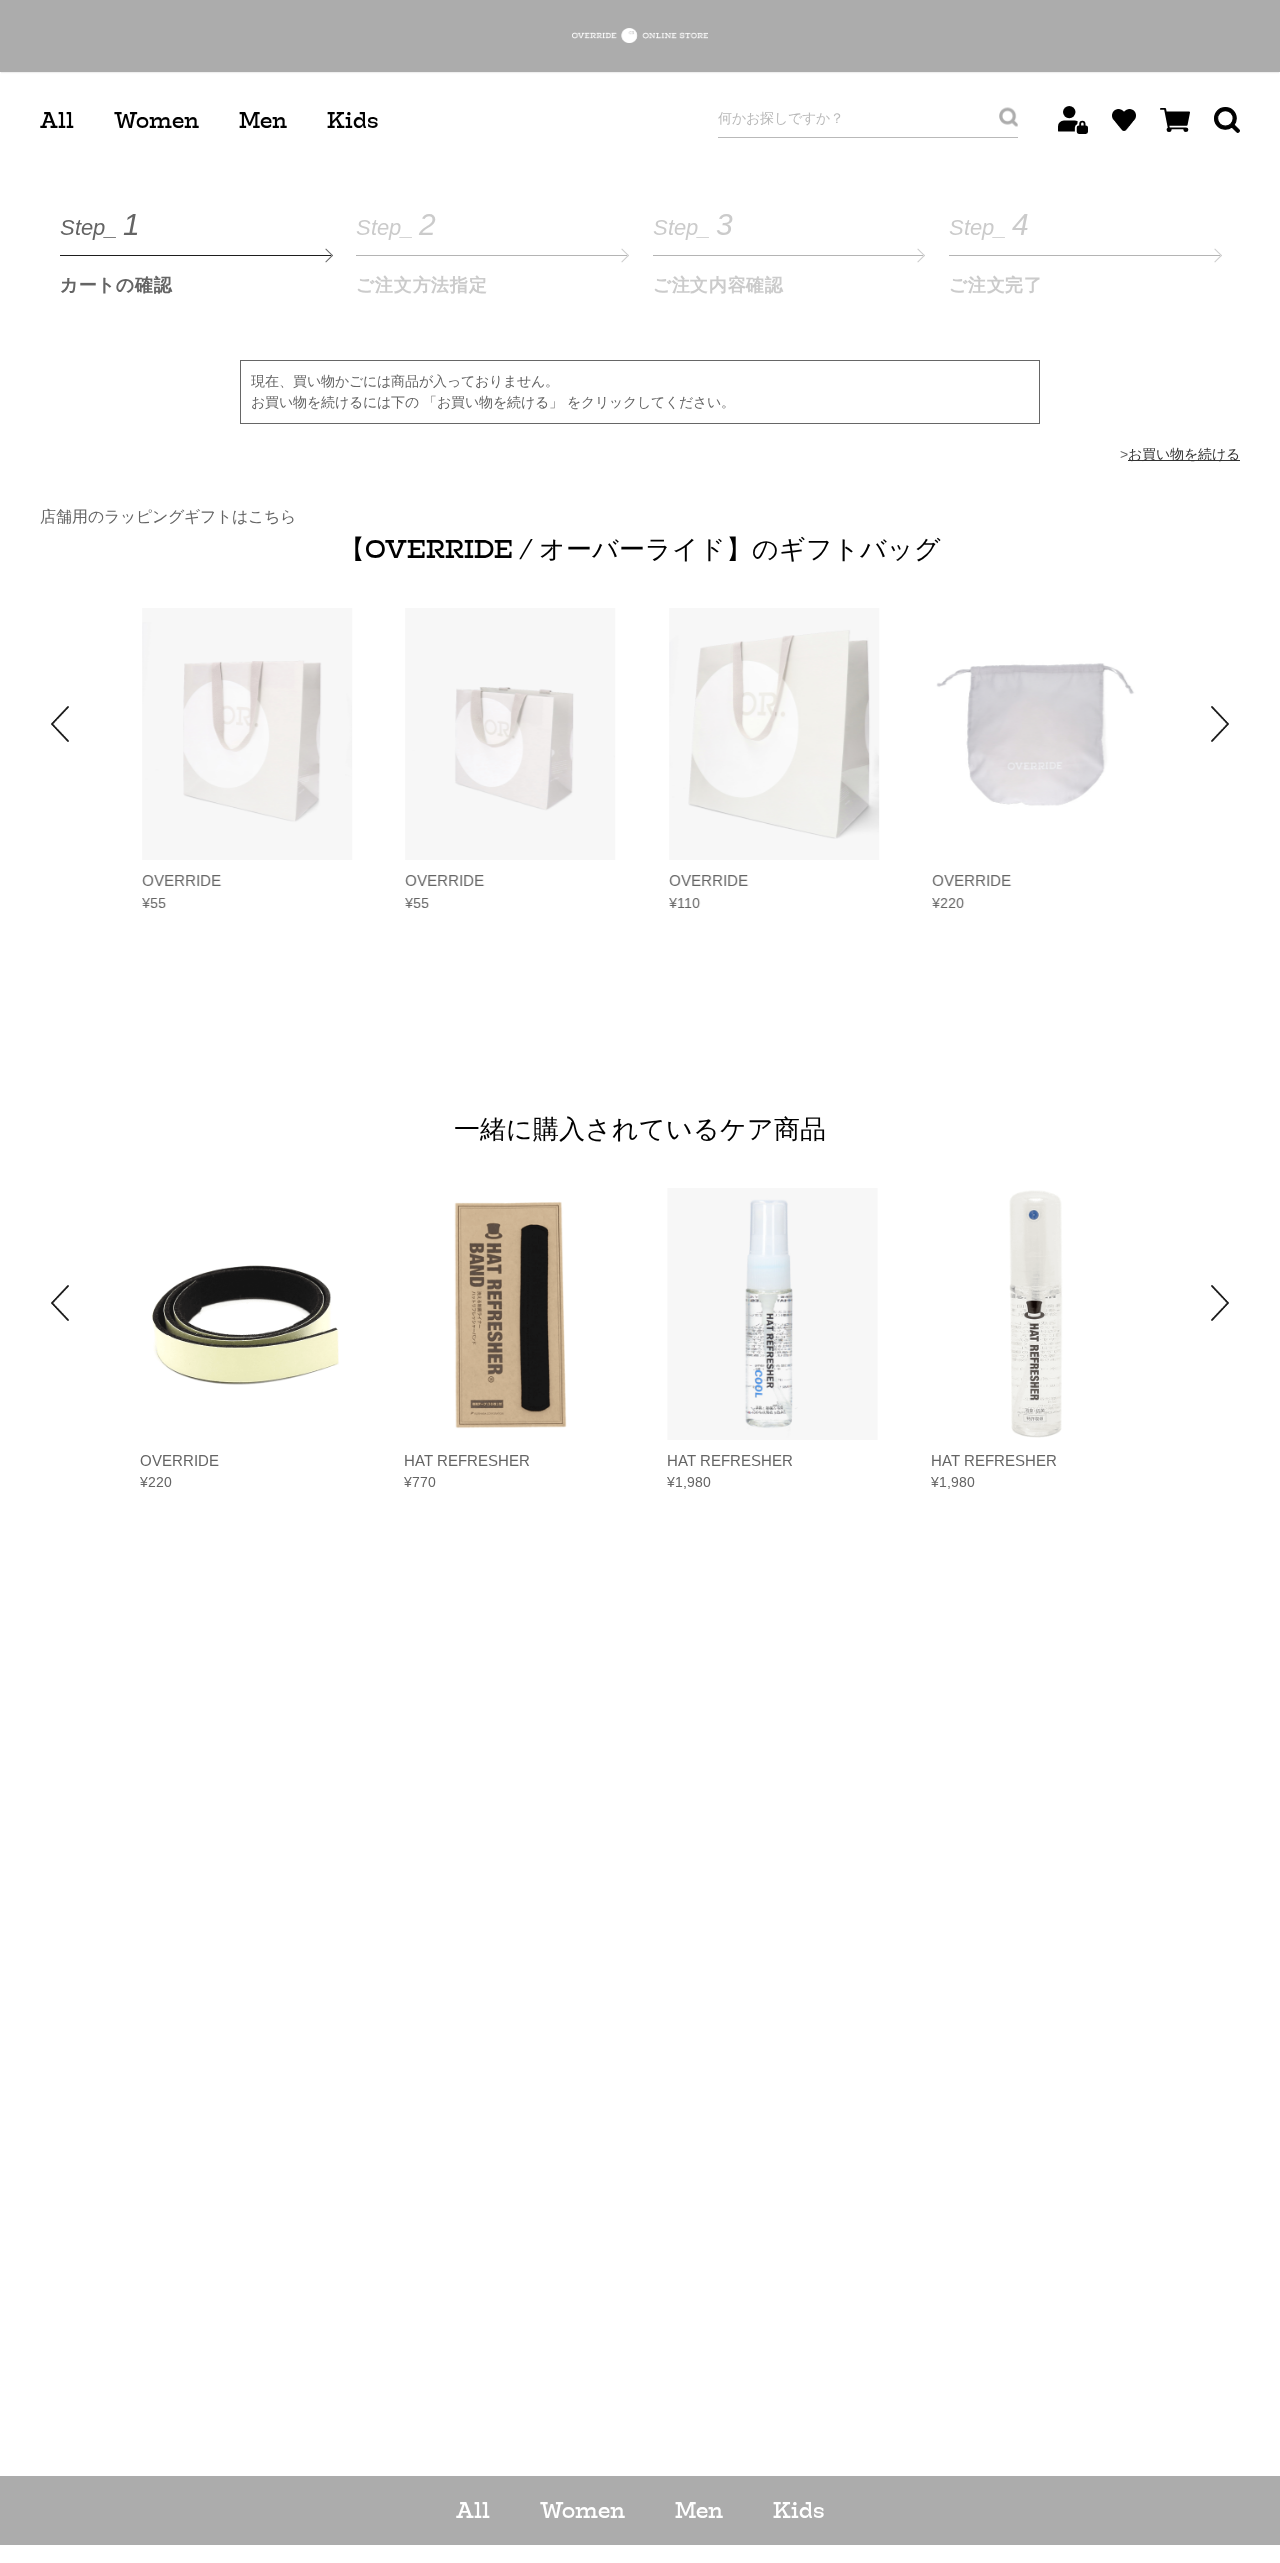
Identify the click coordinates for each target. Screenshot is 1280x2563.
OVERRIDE (179, 880)
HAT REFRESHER (467, 1460)
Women (156, 120)
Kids (352, 120)
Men (263, 120)
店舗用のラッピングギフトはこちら (168, 516)
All (57, 120)
